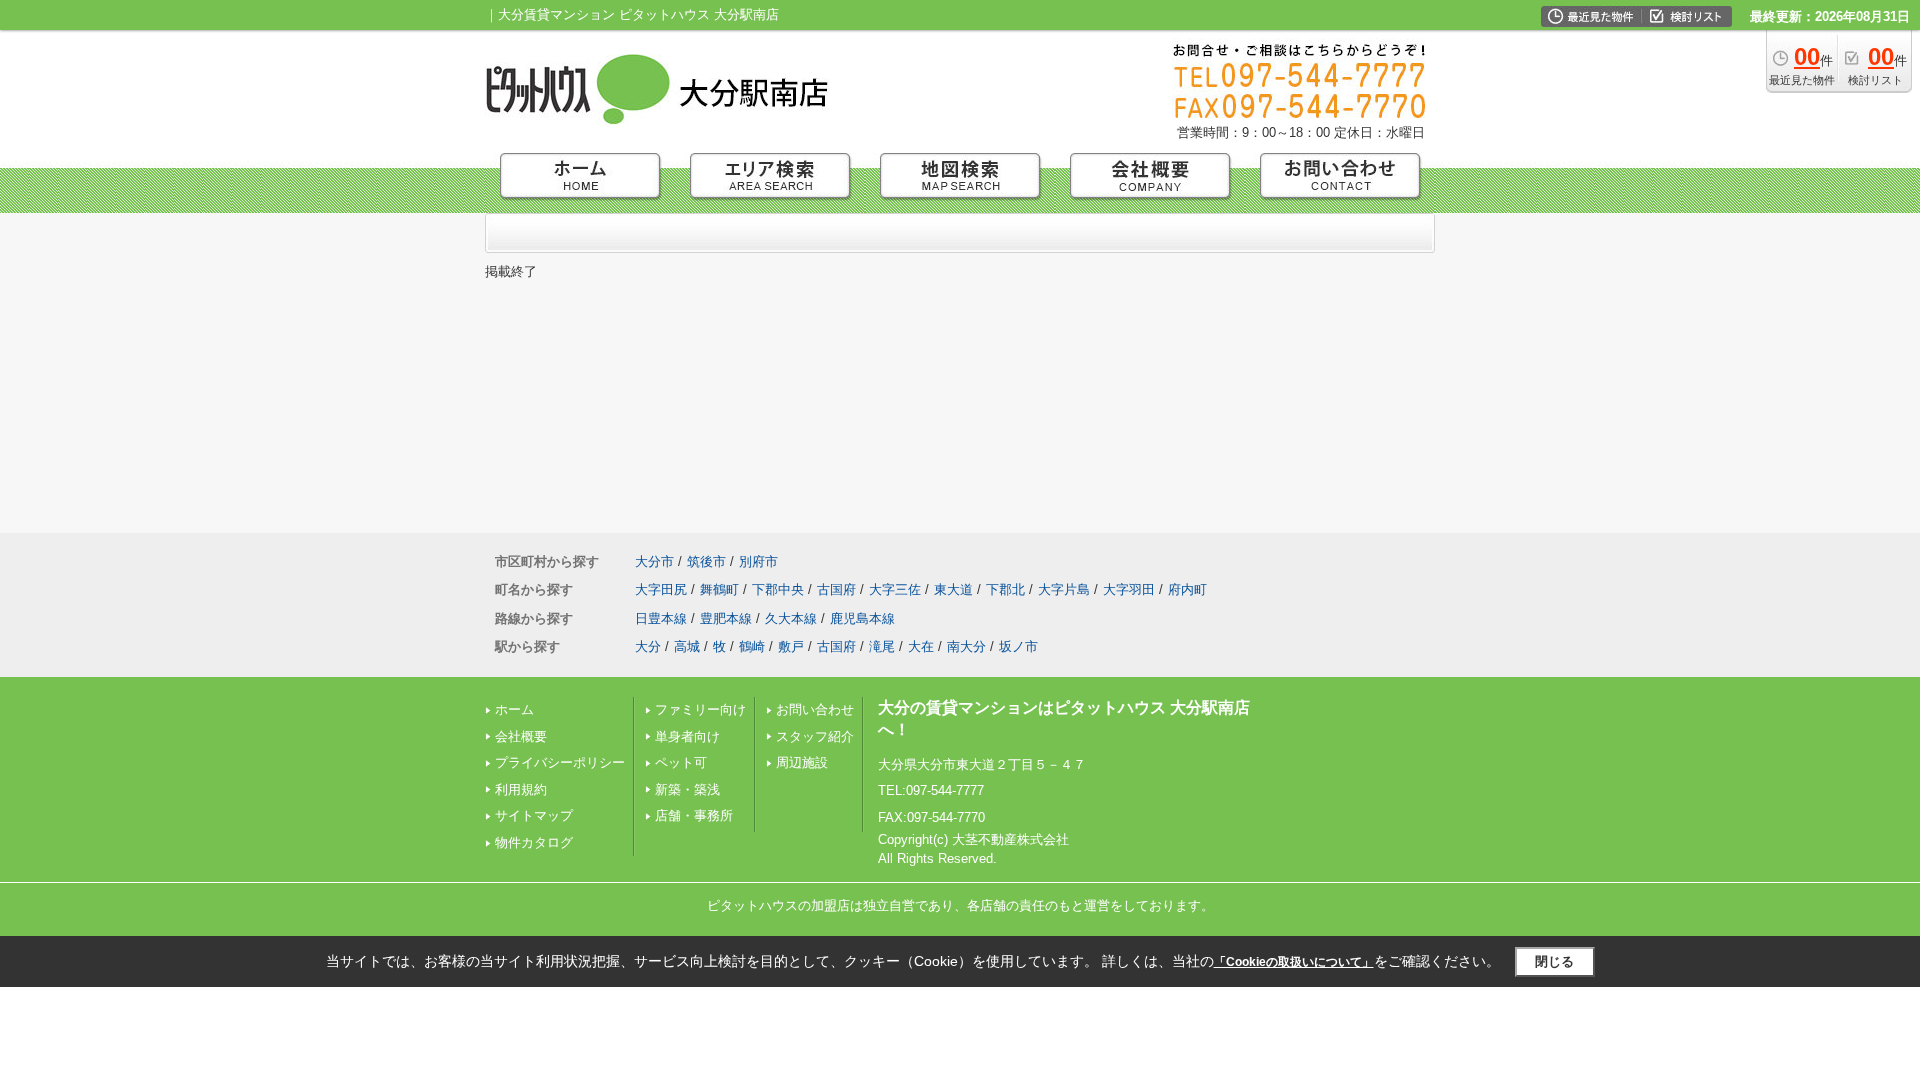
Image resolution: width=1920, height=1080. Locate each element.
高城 (687, 646)
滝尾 (882, 646)
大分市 (654, 561)
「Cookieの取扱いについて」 (1294, 962)
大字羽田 (1129, 589)
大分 (648, 646)
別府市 (758, 561)
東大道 (953, 589)
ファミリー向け (700, 709)
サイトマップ (534, 815)
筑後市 (706, 561)
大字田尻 (661, 589)
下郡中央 (778, 589)
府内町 (1187, 589)
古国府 (836, 589)
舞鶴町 (719, 589)
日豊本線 (661, 618)
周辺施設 (802, 762)
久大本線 (791, 618)
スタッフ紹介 (815, 736)
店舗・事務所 (694, 815)
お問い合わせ (815, 709)
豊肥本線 (726, 618)
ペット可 (681, 762)
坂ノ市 (1018, 646)
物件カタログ (534, 842)
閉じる (1554, 961)
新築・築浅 (687, 789)
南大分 (966, 646)
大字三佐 (895, 589)
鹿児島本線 (862, 618)
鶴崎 (752, 646)
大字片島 (1064, 589)
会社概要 (521, 736)
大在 (921, 646)
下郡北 (1005, 589)
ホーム (514, 709)
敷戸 (791, 646)
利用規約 (521, 789)
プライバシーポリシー (560, 762)
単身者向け (687, 736)
